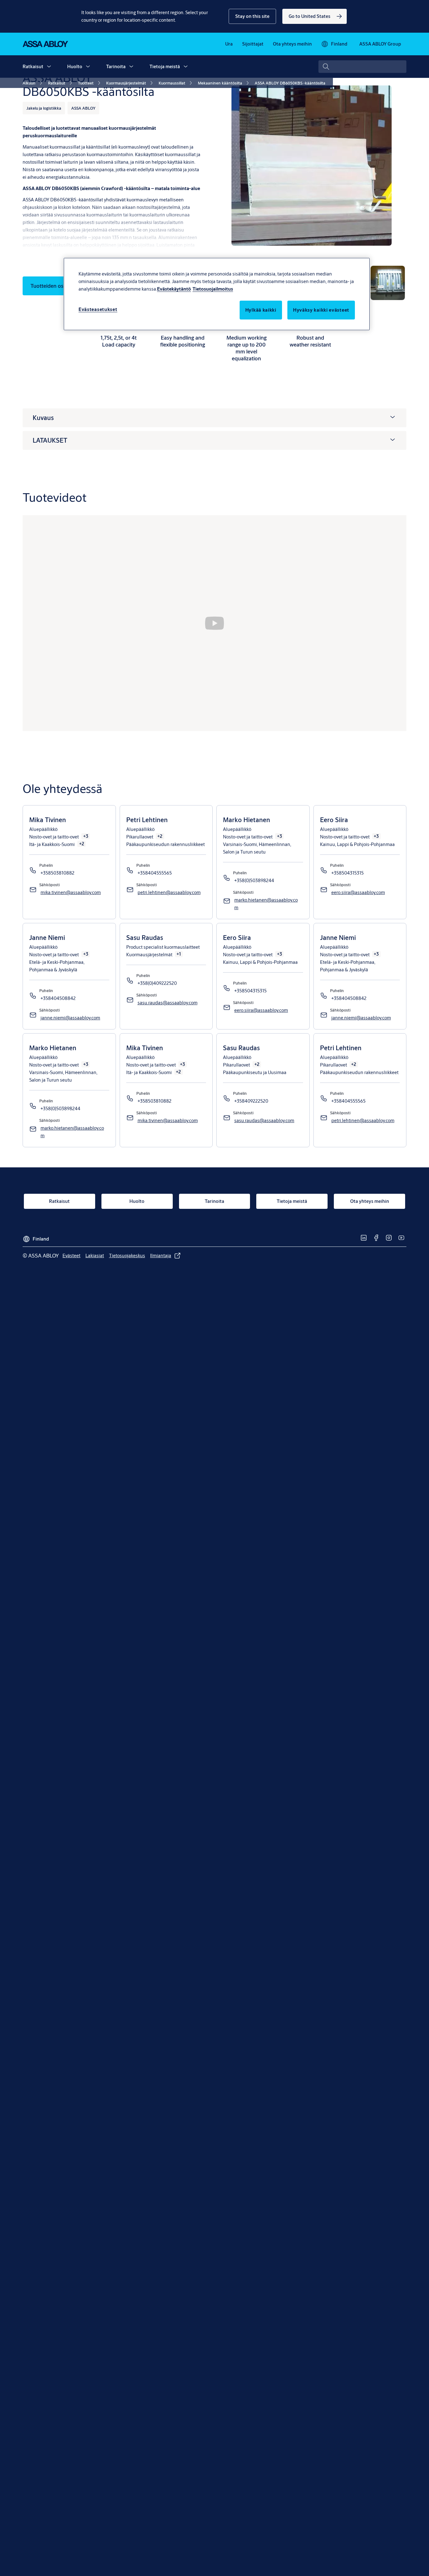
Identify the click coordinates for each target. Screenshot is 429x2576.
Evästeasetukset (98, 309)
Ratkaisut (33, 66)
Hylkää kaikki (261, 310)
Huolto (75, 66)
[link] (315, 16)
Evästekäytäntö (174, 289)
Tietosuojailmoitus (213, 289)
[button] (252, 16)
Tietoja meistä (165, 66)
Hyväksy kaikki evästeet (321, 310)
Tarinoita (116, 66)
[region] (217, 294)
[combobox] (362, 67)
